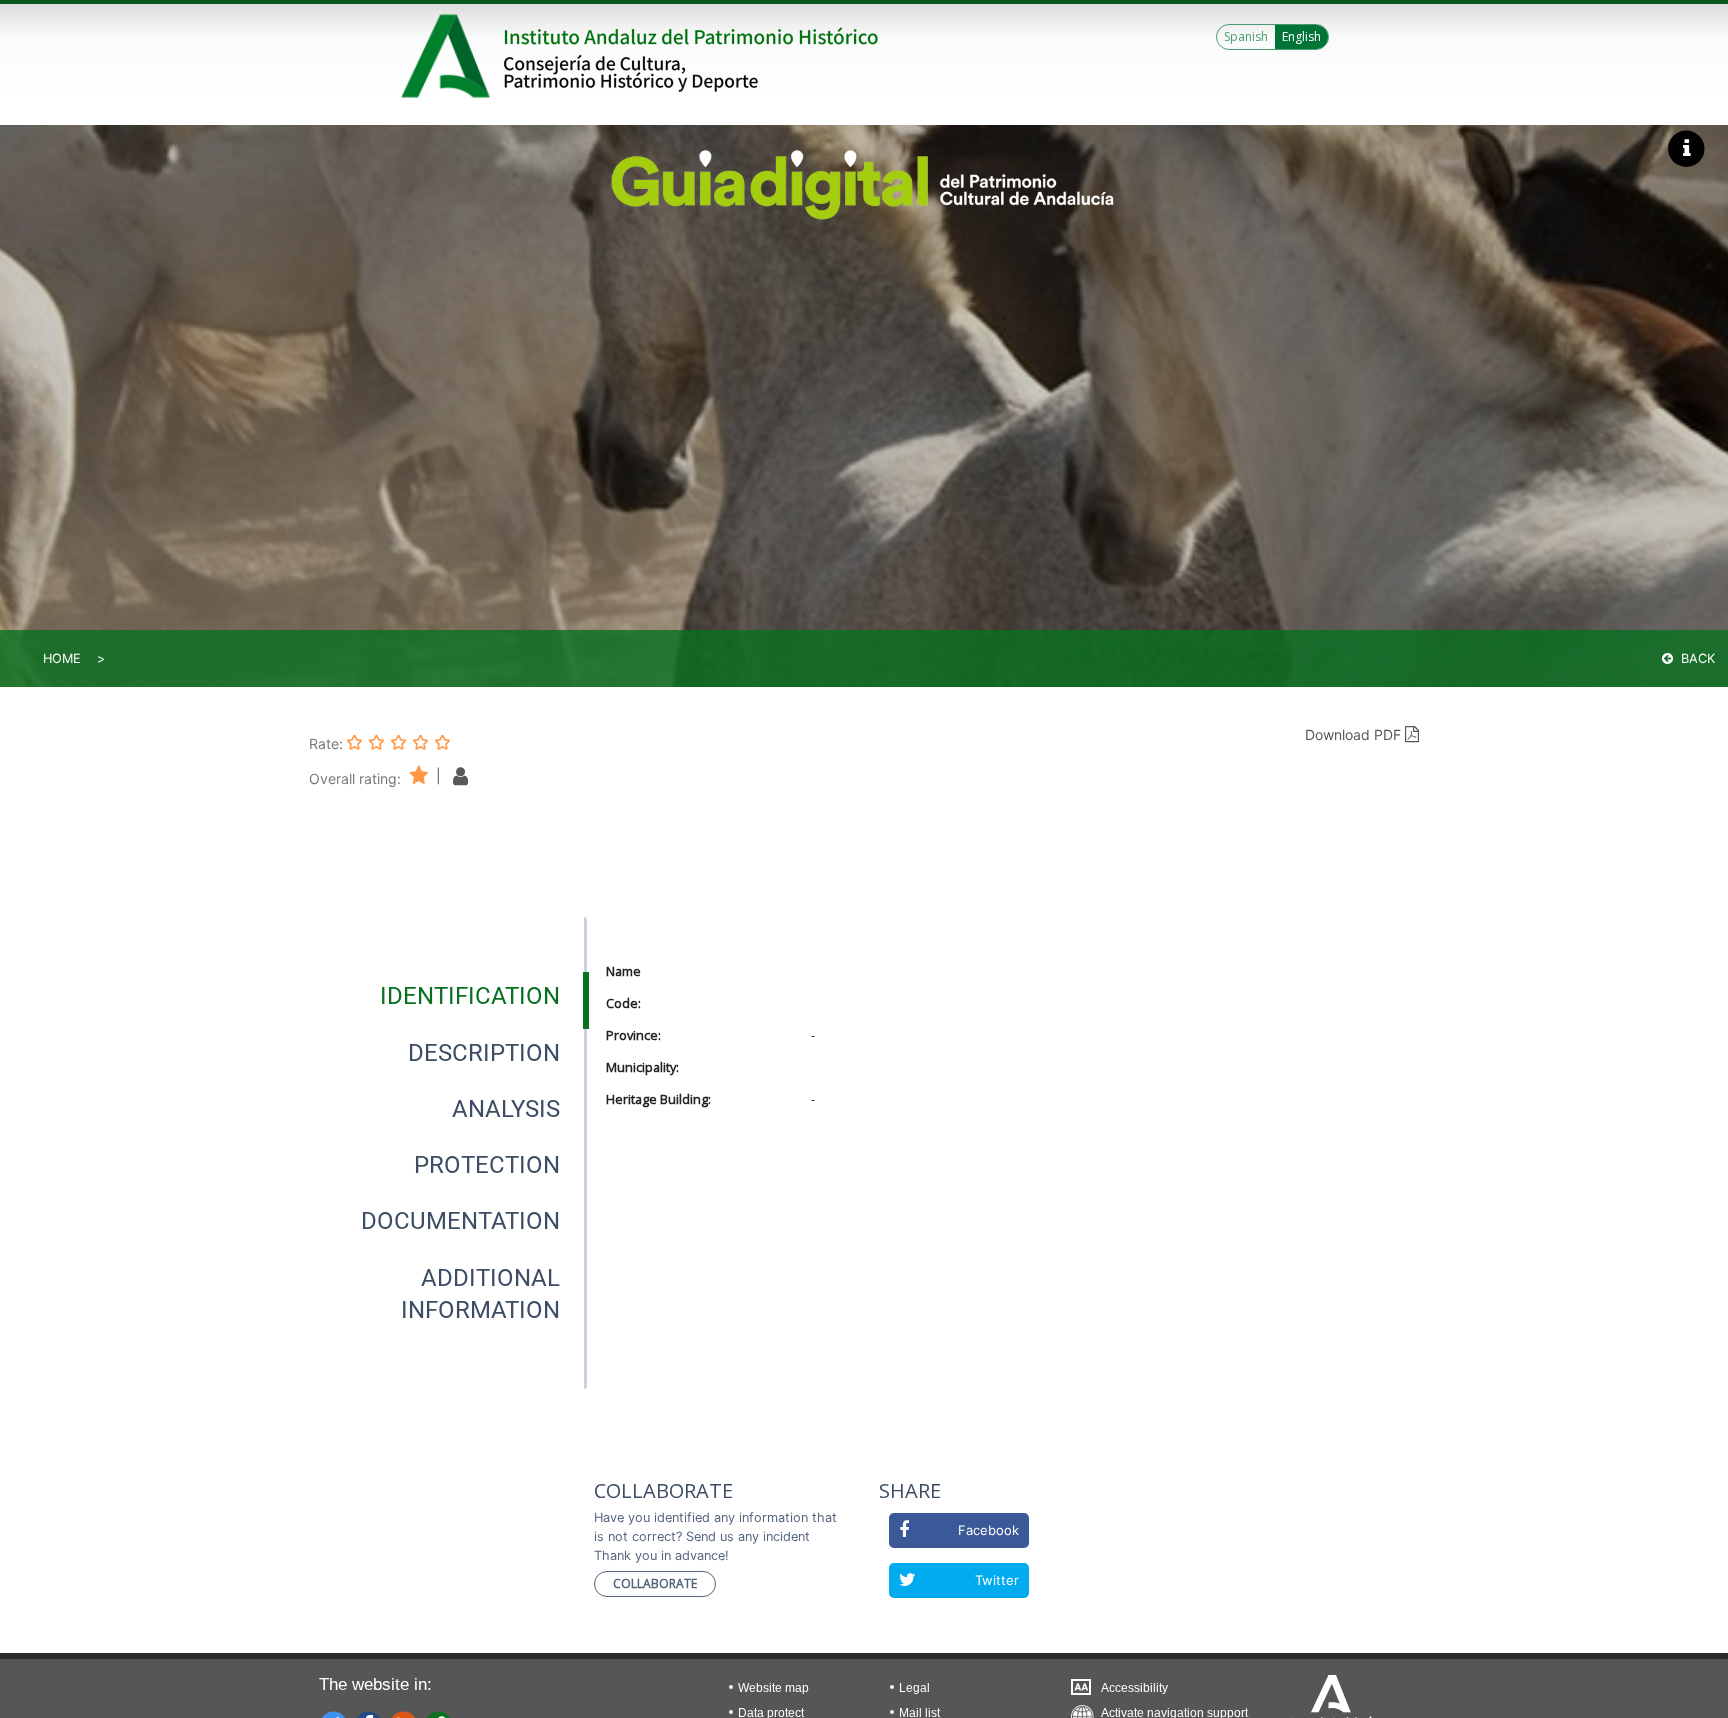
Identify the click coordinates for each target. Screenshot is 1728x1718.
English (1301, 36)
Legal (914, 1688)
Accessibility (1134, 1688)
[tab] (470, 996)
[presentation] (448, 996)
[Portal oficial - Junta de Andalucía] (449, 56)
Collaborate (655, 1583)
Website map (773, 1688)
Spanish (1246, 36)
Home (62, 658)
